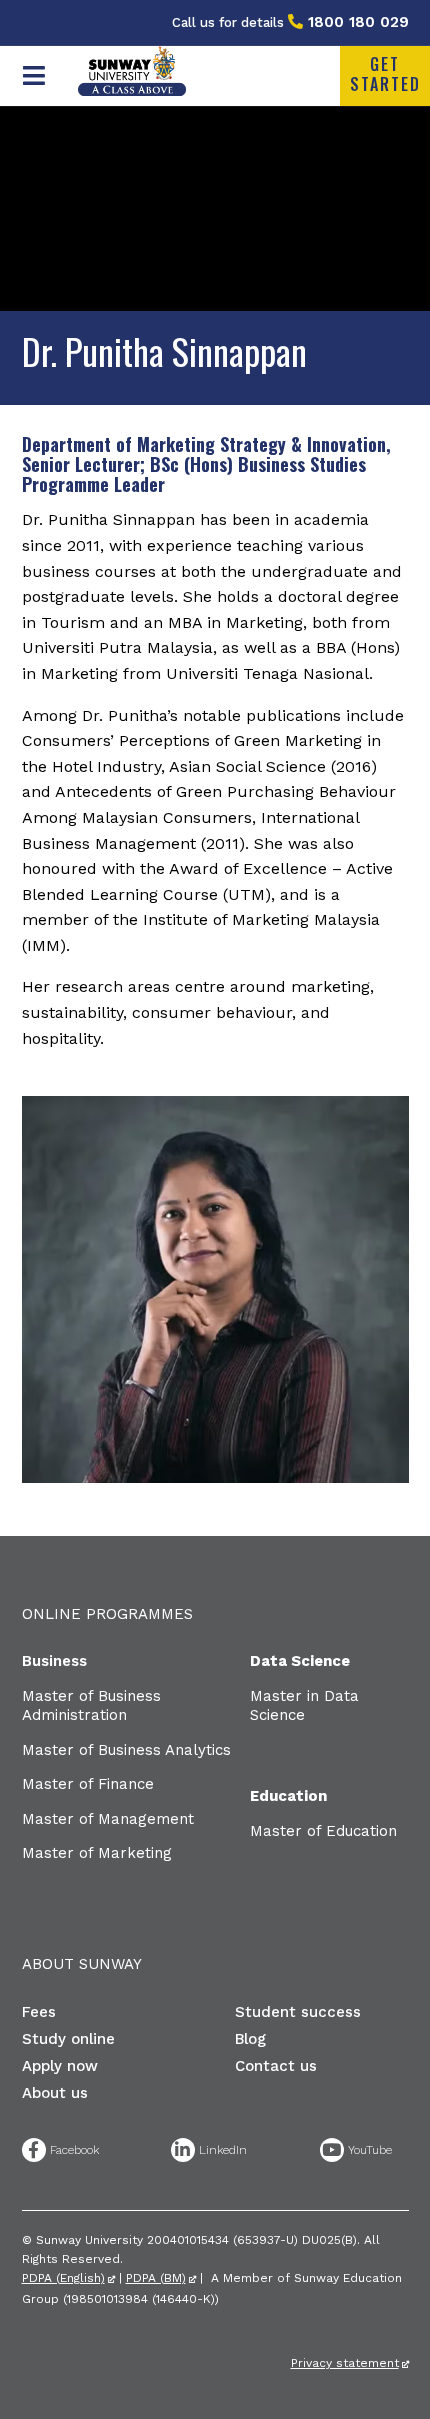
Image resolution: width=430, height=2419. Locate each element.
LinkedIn (183, 2150)
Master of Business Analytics (126, 1750)
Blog (250, 2039)
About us (55, 2093)
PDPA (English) (63, 2278)
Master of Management (108, 1819)
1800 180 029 (358, 22)
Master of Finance (88, 1784)
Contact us (276, 2066)
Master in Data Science (304, 1706)
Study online (68, 2039)
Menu (34, 76)
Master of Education (323, 1831)
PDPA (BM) (156, 2278)
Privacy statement (345, 2363)
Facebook (34, 2150)
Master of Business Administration (91, 1706)
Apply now (60, 2066)
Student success (298, 2012)
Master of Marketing (97, 1853)
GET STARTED (385, 74)
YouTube (332, 2150)
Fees (39, 2012)
